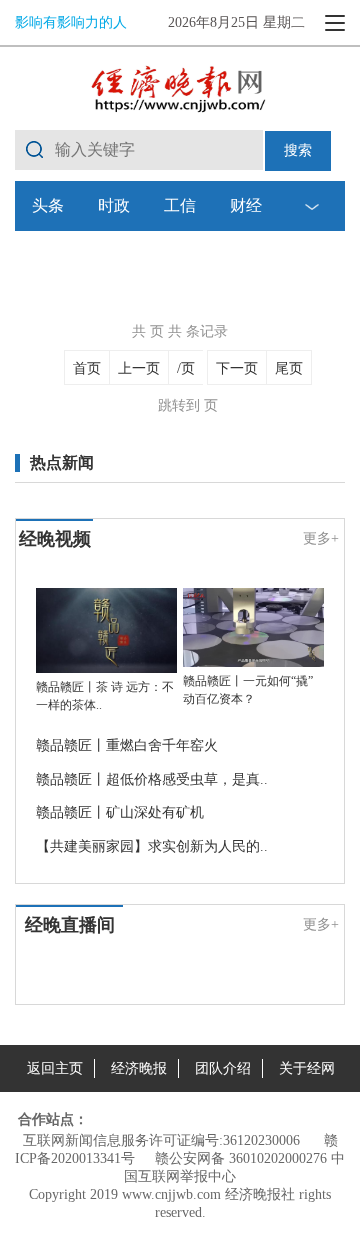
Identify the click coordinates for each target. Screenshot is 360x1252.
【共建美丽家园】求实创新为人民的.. (152, 846)
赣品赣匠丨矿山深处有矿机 (120, 812)
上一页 (139, 368)
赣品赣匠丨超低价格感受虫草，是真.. (152, 779)
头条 (48, 205)
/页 (186, 368)
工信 (180, 205)
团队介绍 (223, 1068)
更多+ (321, 538)
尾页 (289, 368)
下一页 (237, 368)
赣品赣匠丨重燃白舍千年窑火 (127, 745)
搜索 (298, 150)
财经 (246, 205)
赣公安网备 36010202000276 (241, 1158)
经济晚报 (139, 1068)
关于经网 (307, 1068)
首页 (87, 368)
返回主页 (55, 1068)
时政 (114, 205)
